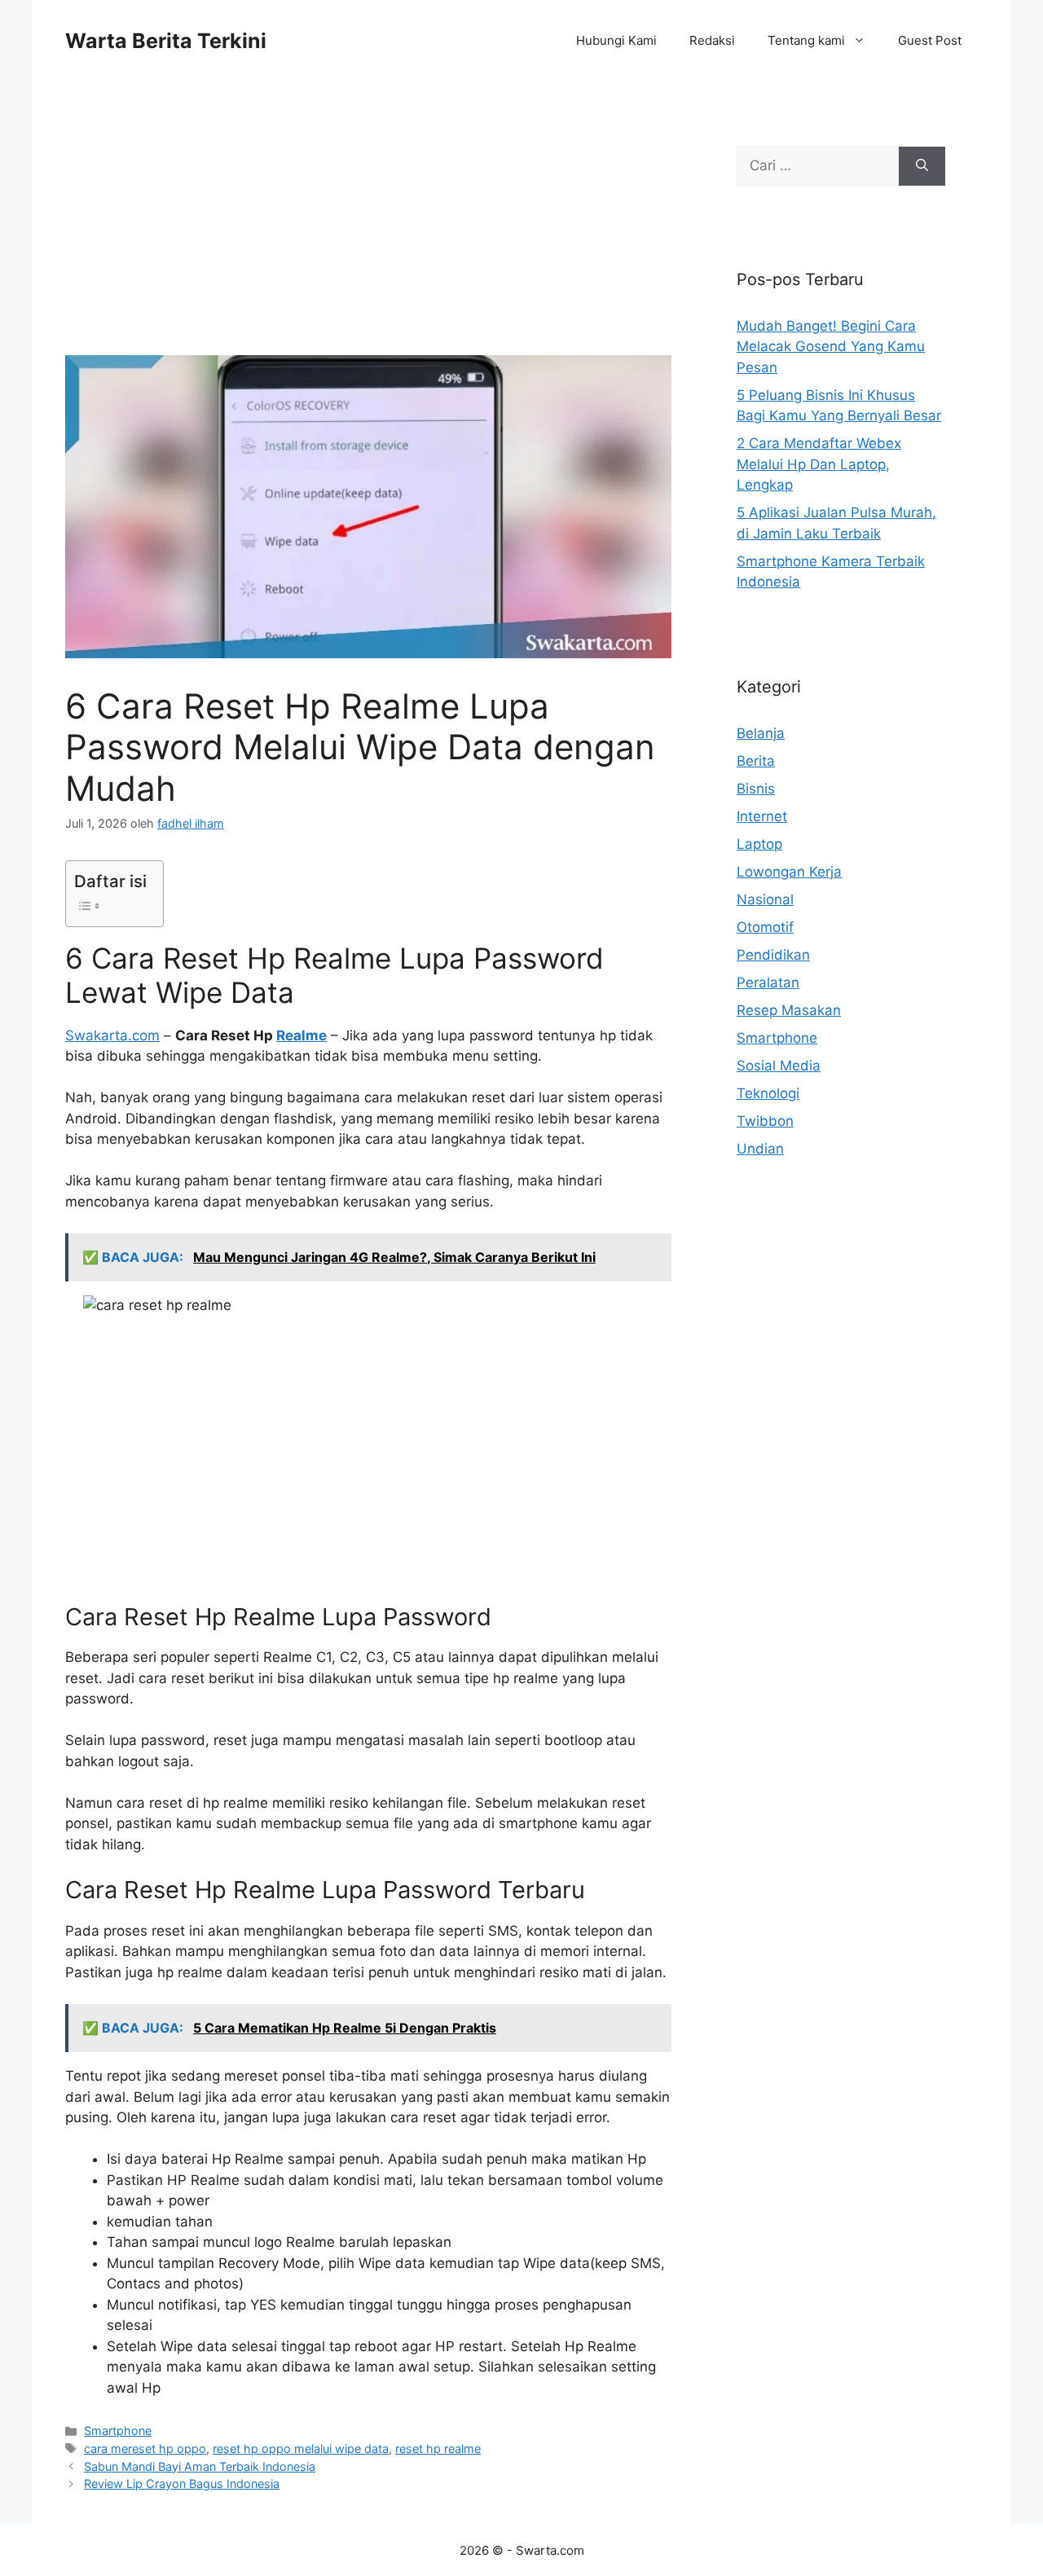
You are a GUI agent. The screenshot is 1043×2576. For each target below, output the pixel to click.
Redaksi (712, 40)
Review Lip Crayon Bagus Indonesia (182, 2484)
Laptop (759, 844)
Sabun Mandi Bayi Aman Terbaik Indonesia (200, 2466)
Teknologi (768, 1093)
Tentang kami (806, 40)
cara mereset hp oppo (145, 2449)
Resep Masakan (789, 1010)
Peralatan (768, 982)
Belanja (761, 733)
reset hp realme (438, 2449)
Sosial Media (779, 1066)
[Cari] (922, 166)
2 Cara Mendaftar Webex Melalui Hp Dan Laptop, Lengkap (819, 464)
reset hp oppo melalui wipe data (301, 2449)
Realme (301, 1035)
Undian (760, 1149)
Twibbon (765, 1121)
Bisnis (756, 789)
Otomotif (765, 927)
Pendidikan (773, 955)
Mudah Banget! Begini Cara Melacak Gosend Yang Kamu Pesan (831, 347)
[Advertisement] (368, 235)
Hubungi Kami (616, 40)
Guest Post (930, 40)
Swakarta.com (112, 1035)
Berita (756, 761)
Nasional (765, 899)
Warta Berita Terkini (166, 41)
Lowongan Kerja (789, 872)
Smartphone (118, 2431)
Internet (762, 816)
